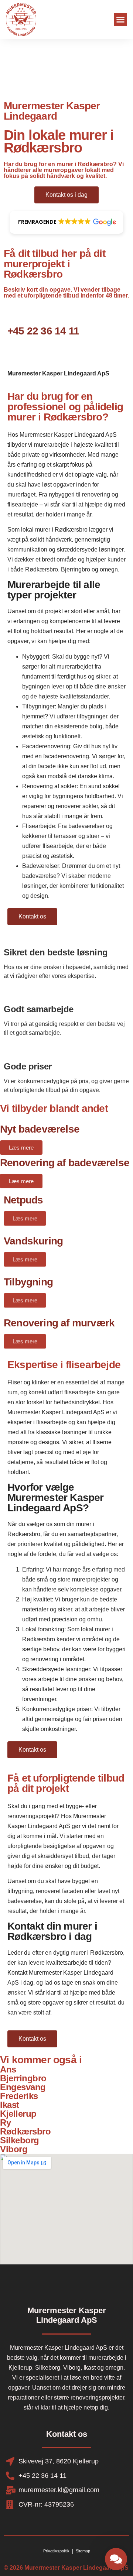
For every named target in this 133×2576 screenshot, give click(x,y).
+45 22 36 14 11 (43, 331)
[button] (120, 20)
